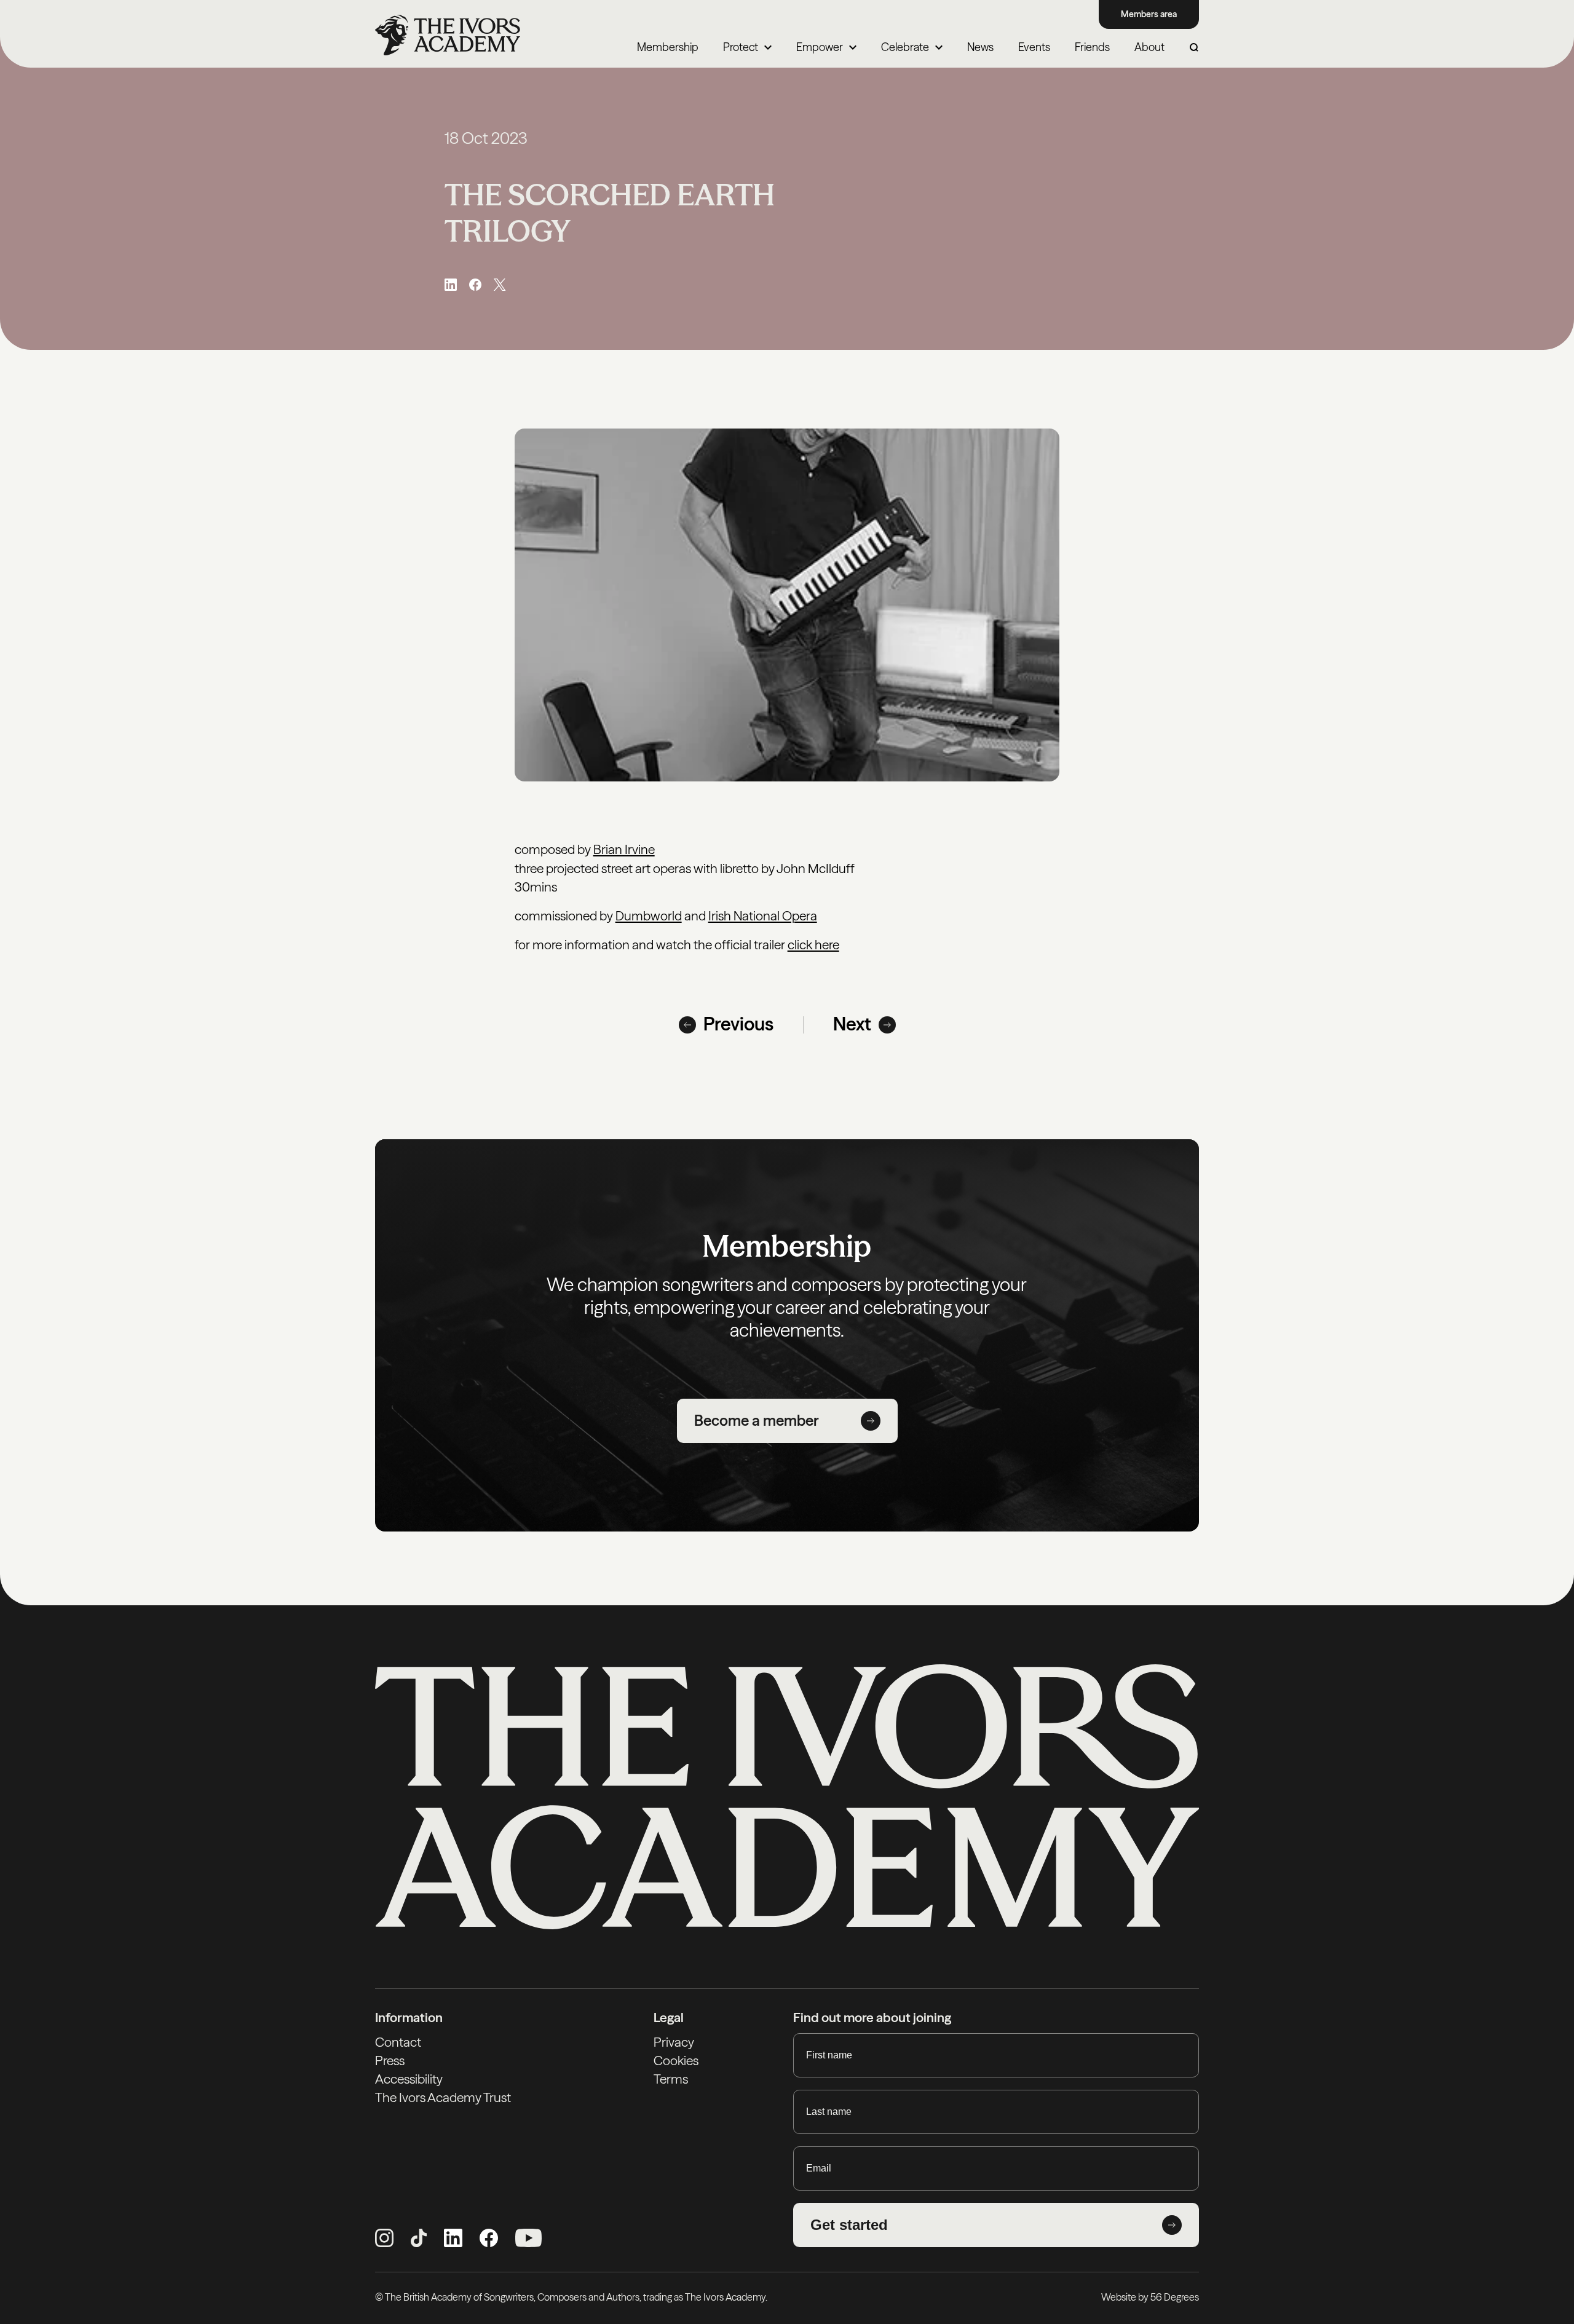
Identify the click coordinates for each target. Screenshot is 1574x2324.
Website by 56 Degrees (1150, 2297)
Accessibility (409, 2079)
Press (390, 2061)
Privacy (674, 2042)
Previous (738, 1024)
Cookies (676, 2061)
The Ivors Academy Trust (443, 2097)
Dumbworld (649, 916)
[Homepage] (448, 35)
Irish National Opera (763, 916)
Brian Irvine (624, 849)
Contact (398, 2042)
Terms (671, 2079)
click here (813, 945)
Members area (1149, 14)
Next (852, 1024)
